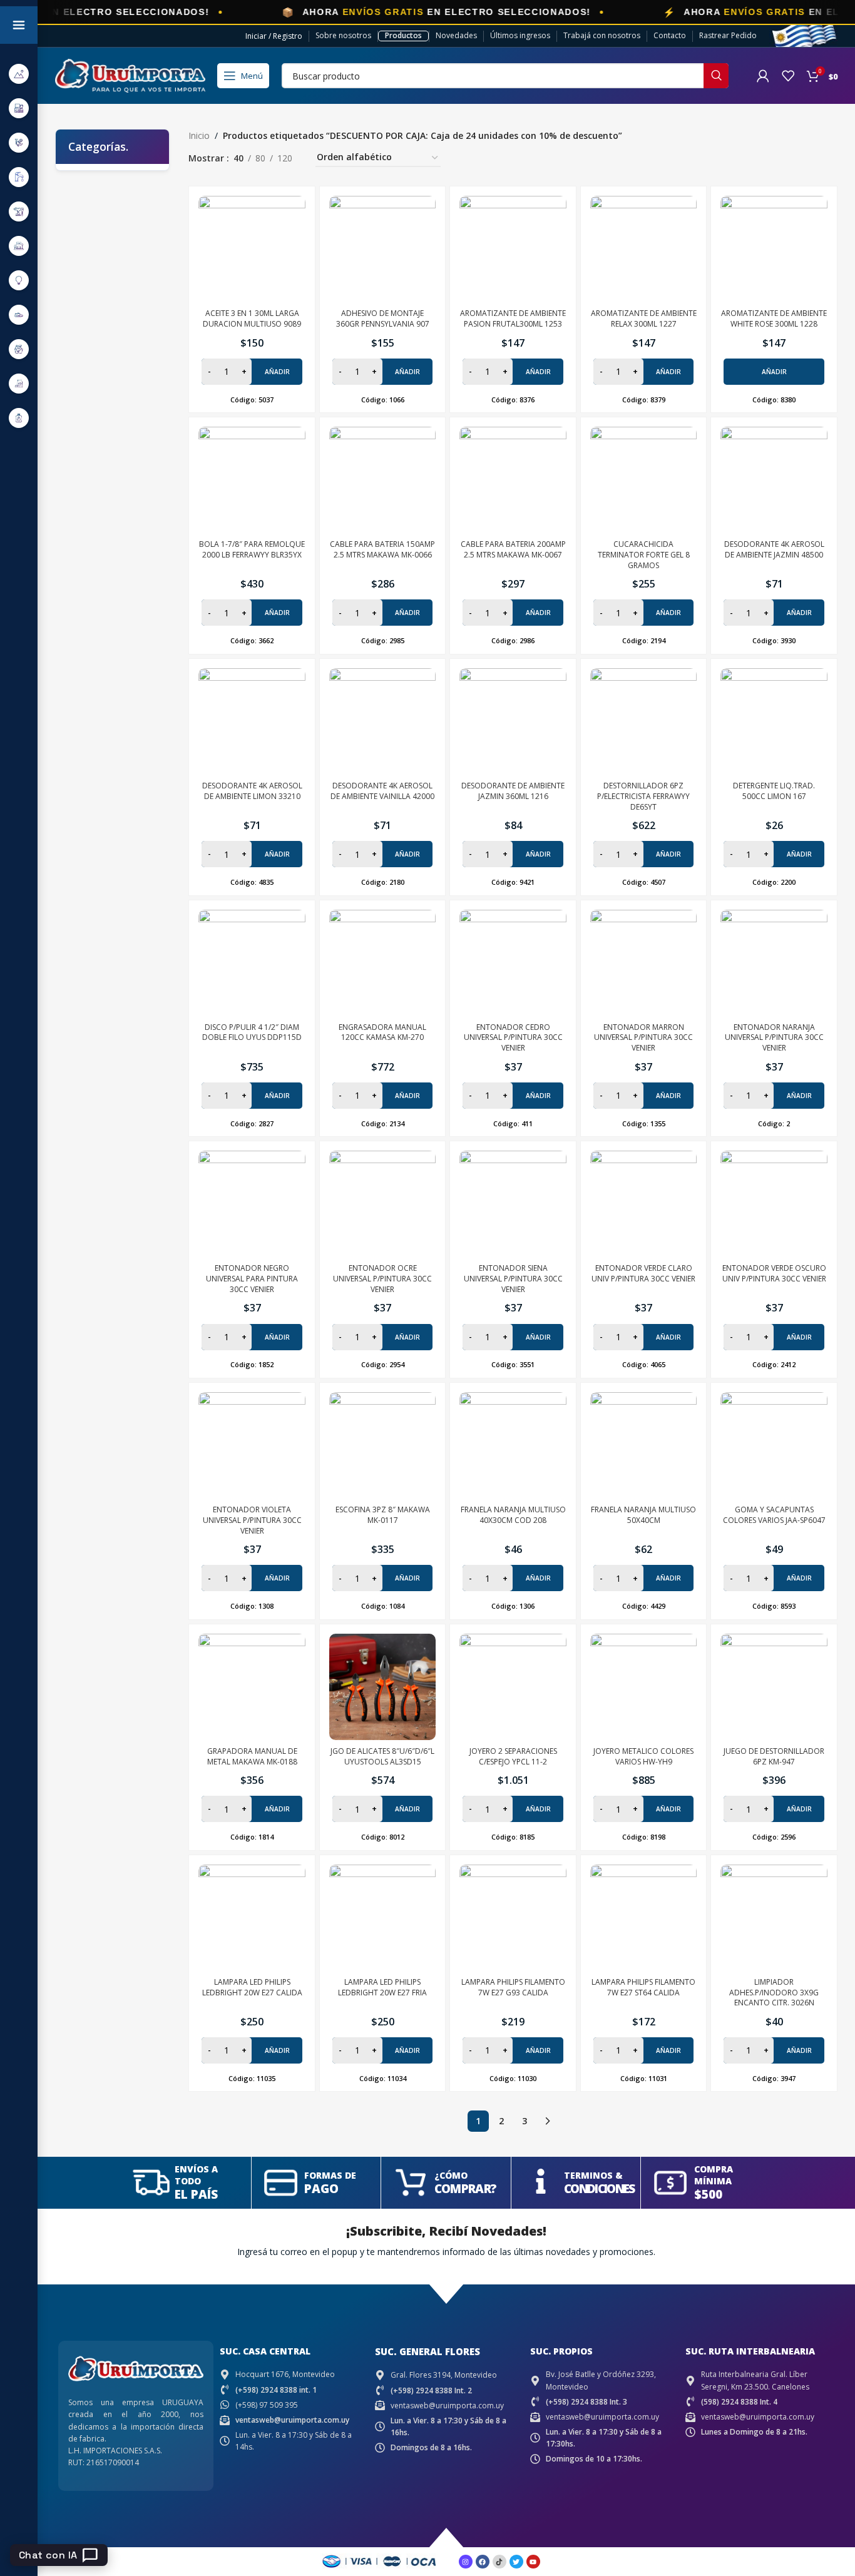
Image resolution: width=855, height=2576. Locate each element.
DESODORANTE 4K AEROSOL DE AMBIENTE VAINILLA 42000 (382, 791)
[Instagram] (466, 2562)
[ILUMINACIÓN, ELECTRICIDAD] (19, 280)
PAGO (321, 2189)
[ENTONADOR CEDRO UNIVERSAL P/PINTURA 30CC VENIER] (513, 963)
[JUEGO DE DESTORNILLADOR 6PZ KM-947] (774, 1687)
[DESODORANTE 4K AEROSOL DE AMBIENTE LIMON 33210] (252, 722)
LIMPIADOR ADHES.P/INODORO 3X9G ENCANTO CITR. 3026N (774, 1993)
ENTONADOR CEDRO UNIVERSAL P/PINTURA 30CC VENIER (513, 1038)
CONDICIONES (599, 2189)
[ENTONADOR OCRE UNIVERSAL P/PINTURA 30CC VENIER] (383, 1204)
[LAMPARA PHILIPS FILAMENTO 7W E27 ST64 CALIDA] (644, 1918)
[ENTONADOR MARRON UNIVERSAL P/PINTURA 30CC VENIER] (644, 963)
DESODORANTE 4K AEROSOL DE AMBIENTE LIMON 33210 (252, 791)
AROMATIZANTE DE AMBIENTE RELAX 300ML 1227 (644, 318)
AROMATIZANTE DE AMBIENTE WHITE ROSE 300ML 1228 (774, 318)
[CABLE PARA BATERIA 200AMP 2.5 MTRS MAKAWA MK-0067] (513, 480)
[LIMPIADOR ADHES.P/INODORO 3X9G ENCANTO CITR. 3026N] (774, 1918)
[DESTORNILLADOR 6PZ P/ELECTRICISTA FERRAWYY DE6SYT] (644, 722)
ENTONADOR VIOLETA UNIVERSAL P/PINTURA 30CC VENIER (252, 1520)
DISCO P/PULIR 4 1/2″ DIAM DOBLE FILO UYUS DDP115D (252, 1032)
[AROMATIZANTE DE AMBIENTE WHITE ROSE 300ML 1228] (774, 249)
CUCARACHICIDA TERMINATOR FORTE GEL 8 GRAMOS (644, 555)
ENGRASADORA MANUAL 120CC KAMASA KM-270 (382, 1032)
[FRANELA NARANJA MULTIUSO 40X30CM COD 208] (513, 1446)
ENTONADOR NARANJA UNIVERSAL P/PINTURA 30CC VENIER (774, 1038)
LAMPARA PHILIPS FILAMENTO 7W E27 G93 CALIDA (513, 1987)
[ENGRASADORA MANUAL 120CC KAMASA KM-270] (383, 963)
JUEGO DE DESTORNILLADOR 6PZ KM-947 (774, 1756)
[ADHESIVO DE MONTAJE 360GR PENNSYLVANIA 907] (383, 249)
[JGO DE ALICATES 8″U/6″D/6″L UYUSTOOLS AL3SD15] (383, 1687)
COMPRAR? (465, 2189)
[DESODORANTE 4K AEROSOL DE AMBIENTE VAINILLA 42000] (383, 722)
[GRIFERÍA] (19, 177)
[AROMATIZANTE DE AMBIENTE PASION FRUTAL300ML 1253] (513, 249)
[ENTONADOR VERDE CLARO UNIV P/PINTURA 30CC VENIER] (644, 1204)
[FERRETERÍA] (19, 142)
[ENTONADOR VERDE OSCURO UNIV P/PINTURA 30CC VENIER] (774, 1204)
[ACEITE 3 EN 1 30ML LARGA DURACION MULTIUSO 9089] (252, 249)
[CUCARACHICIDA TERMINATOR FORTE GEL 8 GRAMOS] (644, 480)
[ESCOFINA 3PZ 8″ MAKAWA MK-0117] (383, 1446)
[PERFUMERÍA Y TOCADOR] (19, 418)
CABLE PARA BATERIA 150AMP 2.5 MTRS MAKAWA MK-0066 (382, 549)
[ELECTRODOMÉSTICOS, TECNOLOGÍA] (19, 108)
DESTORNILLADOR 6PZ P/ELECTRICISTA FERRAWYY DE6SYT (643, 796)
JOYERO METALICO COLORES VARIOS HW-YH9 (643, 1756)
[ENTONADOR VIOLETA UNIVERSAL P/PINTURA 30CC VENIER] (252, 1446)
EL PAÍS (196, 2194)
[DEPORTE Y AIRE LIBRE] (19, 74)
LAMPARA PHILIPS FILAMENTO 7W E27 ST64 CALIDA (643, 1987)
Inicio (199, 135)
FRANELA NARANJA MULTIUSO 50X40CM (643, 1515)
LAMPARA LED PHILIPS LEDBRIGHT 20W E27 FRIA (382, 1987)
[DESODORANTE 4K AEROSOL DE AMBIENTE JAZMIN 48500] (774, 480)
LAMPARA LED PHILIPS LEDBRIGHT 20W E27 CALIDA (252, 1987)
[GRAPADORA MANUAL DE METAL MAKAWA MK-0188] (252, 1687)
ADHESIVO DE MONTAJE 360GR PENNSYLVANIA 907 (383, 318)
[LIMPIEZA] (19, 349)
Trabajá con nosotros (602, 35)
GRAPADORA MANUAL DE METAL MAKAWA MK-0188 (252, 1756)
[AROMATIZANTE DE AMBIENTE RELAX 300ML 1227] (644, 249)
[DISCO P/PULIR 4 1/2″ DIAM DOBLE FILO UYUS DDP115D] (252, 963)
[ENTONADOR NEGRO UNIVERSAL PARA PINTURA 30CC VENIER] (252, 1204)
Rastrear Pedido (728, 35)
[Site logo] (130, 75)
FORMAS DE (330, 2175)
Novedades (456, 35)
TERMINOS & (593, 2175)
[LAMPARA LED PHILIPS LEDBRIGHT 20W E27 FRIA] (383, 1918)
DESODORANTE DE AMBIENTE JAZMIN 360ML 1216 (513, 791)
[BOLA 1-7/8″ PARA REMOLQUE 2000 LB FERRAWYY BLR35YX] (252, 480)
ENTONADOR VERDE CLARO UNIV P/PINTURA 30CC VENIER (643, 1273)
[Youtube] (533, 2562)
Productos (403, 35)
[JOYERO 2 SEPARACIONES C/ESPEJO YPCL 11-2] (513, 1687)
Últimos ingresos (520, 35)
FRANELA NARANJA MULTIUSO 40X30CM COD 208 (513, 1515)
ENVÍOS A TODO (196, 2175)
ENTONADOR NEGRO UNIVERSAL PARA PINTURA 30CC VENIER (252, 1279)
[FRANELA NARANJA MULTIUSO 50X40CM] (644, 1446)
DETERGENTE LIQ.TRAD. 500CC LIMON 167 (774, 791)
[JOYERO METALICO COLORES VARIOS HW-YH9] (644, 1687)
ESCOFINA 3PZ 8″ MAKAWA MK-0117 (383, 1515)
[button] (774, 372)
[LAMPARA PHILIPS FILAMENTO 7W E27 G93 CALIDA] (513, 1918)
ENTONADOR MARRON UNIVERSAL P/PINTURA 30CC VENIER (643, 1038)
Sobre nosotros (343, 35)
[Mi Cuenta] (763, 76)
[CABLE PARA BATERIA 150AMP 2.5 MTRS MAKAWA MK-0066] (383, 480)
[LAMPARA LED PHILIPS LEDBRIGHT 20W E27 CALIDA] (252, 1918)
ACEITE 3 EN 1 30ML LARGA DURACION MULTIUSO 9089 (252, 318)
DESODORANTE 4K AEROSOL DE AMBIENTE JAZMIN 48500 (774, 549)
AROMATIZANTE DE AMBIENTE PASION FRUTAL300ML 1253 (513, 318)
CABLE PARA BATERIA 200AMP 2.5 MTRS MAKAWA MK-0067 (513, 549)
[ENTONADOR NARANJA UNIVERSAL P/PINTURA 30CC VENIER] (774, 963)
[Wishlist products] (788, 76)
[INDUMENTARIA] (19, 314)
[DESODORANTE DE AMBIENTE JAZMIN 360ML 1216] (513, 722)
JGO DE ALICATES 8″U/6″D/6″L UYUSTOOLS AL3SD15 (382, 1756)
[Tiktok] (499, 2562)
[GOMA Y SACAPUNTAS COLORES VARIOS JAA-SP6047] (774, 1446)
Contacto (670, 35)
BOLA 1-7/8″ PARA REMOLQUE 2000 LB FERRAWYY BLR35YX (252, 549)
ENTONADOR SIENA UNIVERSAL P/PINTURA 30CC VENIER (513, 1279)
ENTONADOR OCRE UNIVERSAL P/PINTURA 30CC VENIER (382, 1279)
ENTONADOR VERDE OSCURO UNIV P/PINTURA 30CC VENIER (774, 1273)
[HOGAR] (19, 246)
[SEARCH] (716, 76)
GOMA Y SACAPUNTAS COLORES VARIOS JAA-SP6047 (774, 1515)
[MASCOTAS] (19, 383)
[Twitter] (516, 2562)
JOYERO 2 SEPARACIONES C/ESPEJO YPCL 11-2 (513, 1756)
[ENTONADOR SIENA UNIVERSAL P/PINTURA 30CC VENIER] (513, 1204)
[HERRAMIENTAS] (19, 211)
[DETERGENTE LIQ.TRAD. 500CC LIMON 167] (774, 722)
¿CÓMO (451, 2175)
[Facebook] (483, 2562)
